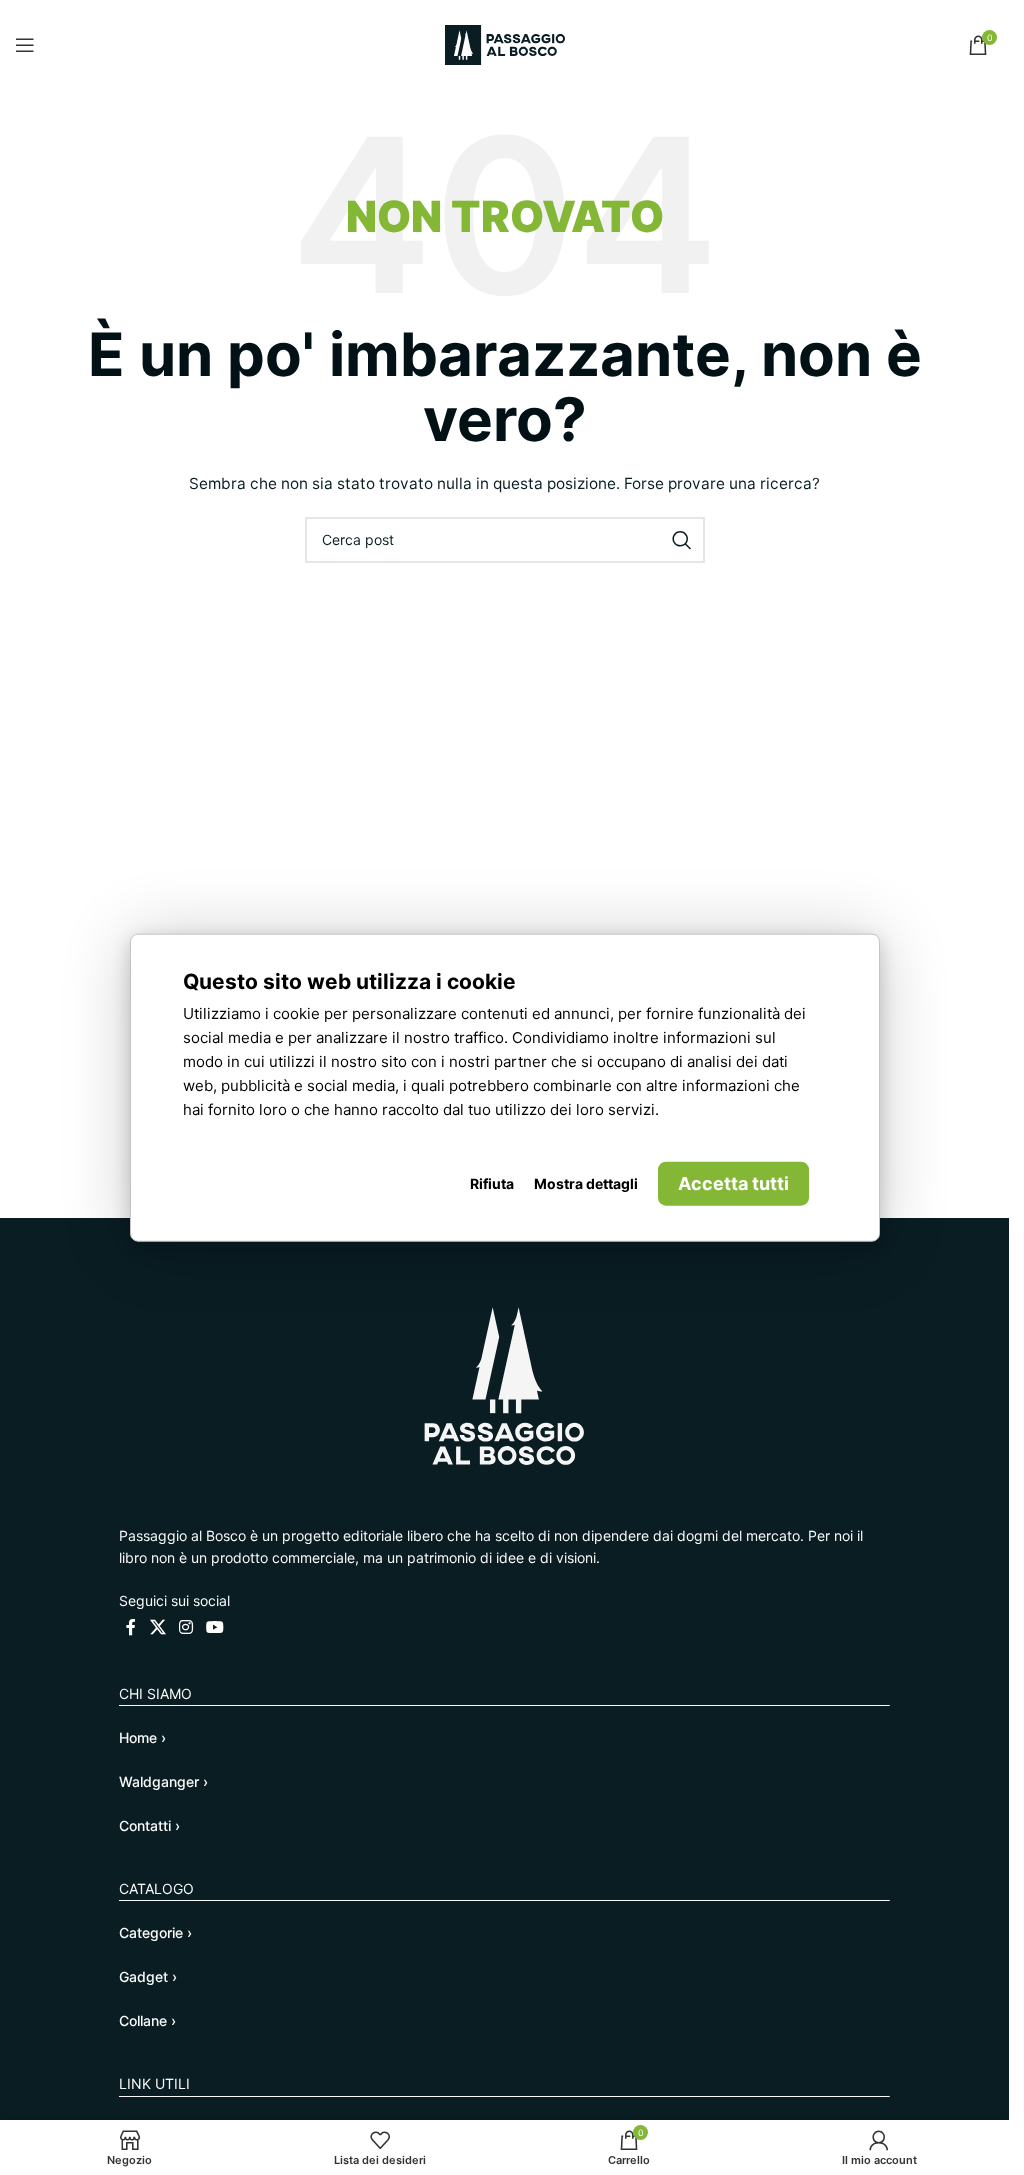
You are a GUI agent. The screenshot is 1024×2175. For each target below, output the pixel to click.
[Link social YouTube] (215, 1627)
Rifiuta (492, 1183)
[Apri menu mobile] (25, 45)
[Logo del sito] (505, 43)
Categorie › (155, 1932)
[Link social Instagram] (185, 1627)
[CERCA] (682, 540)
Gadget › (148, 1976)
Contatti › (149, 1825)
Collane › (147, 2020)
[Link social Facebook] (131, 1627)
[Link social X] (157, 1627)
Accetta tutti (733, 1183)
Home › (142, 1737)
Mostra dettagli (586, 1183)
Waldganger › (163, 1781)
